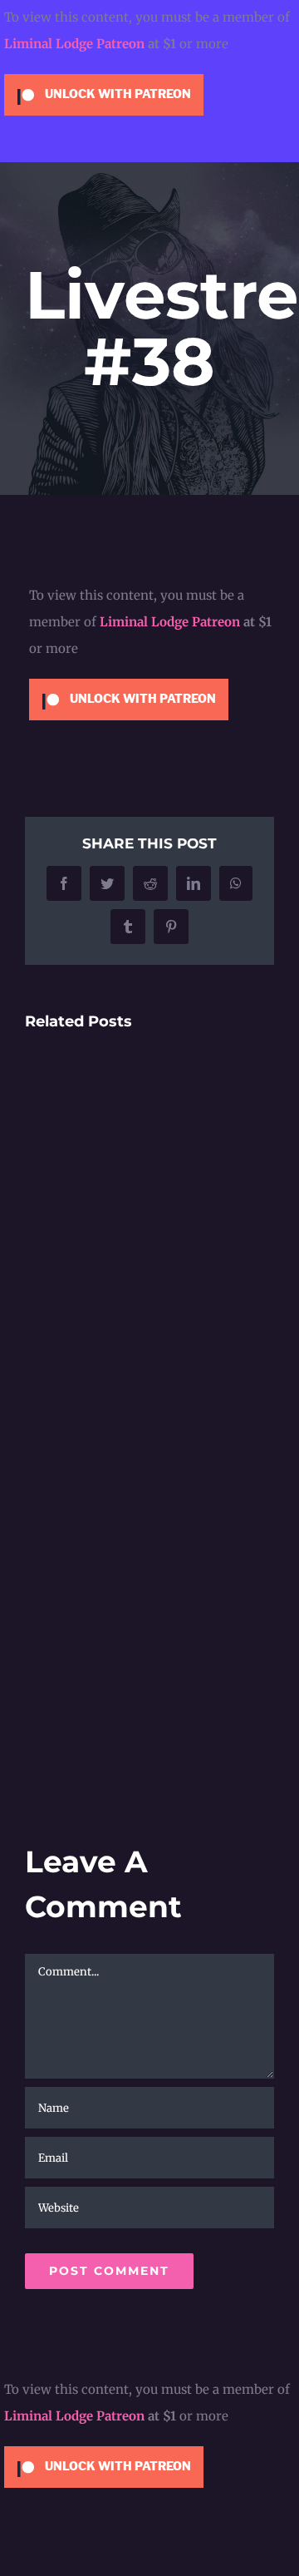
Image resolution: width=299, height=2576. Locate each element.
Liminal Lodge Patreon (74, 44)
